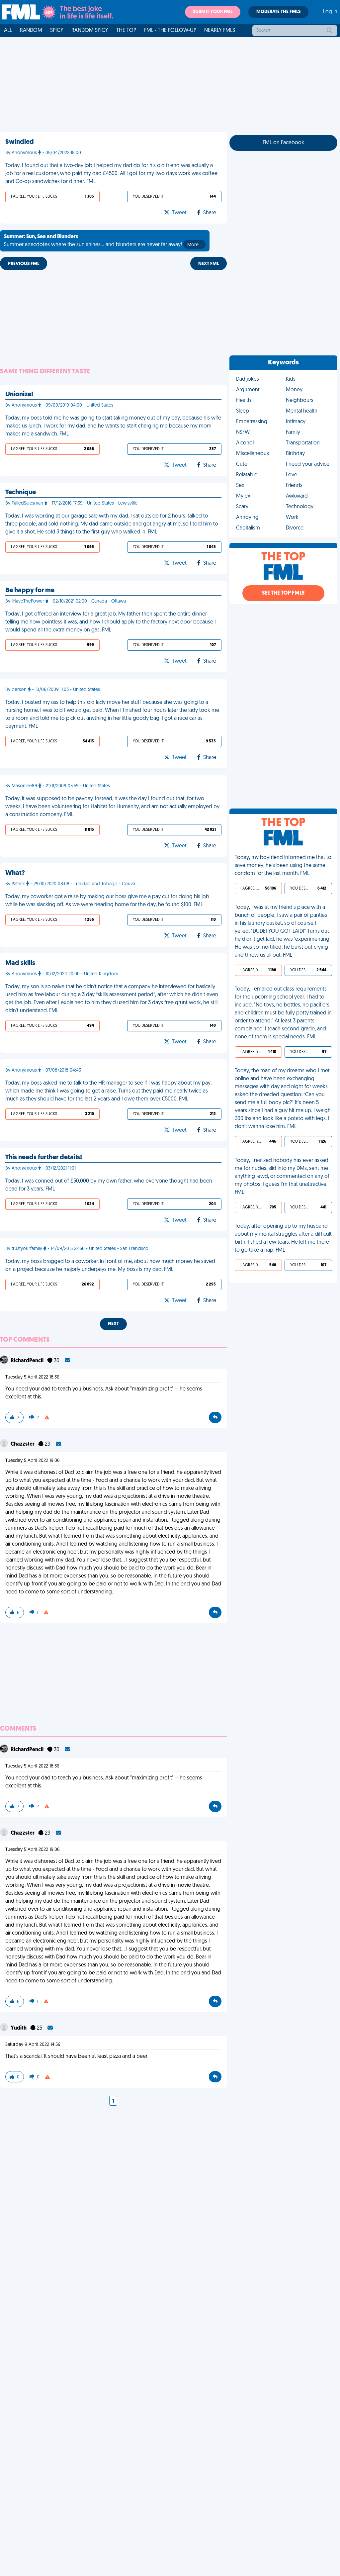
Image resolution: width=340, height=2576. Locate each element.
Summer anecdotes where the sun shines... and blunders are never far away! (103, 241)
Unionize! (19, 395)
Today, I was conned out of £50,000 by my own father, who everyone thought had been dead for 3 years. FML (109, 1185)
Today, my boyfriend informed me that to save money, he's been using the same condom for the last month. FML (283, 866)
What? (15, 873)
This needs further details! (44, 1158)
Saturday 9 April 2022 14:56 (33, 2045)
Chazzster (23, 1444)
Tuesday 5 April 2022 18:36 (32, 1377)
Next (113, 1324)
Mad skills (20, 963)
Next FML (209, 264)
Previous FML (24, 264)
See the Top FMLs (283, 593)
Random (31, 31)
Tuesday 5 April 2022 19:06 (33, 1461)
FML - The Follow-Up (170, 31)
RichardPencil (28, 1361)
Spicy (57, 31)
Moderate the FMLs (278, 12)
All (8, 31)
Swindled (20, 142)
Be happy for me (30, 591)
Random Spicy (90, 31)
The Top (126, 31)
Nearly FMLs (220, 31)
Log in (330, 12)
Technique (21, 493)
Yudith (19, 2028)
